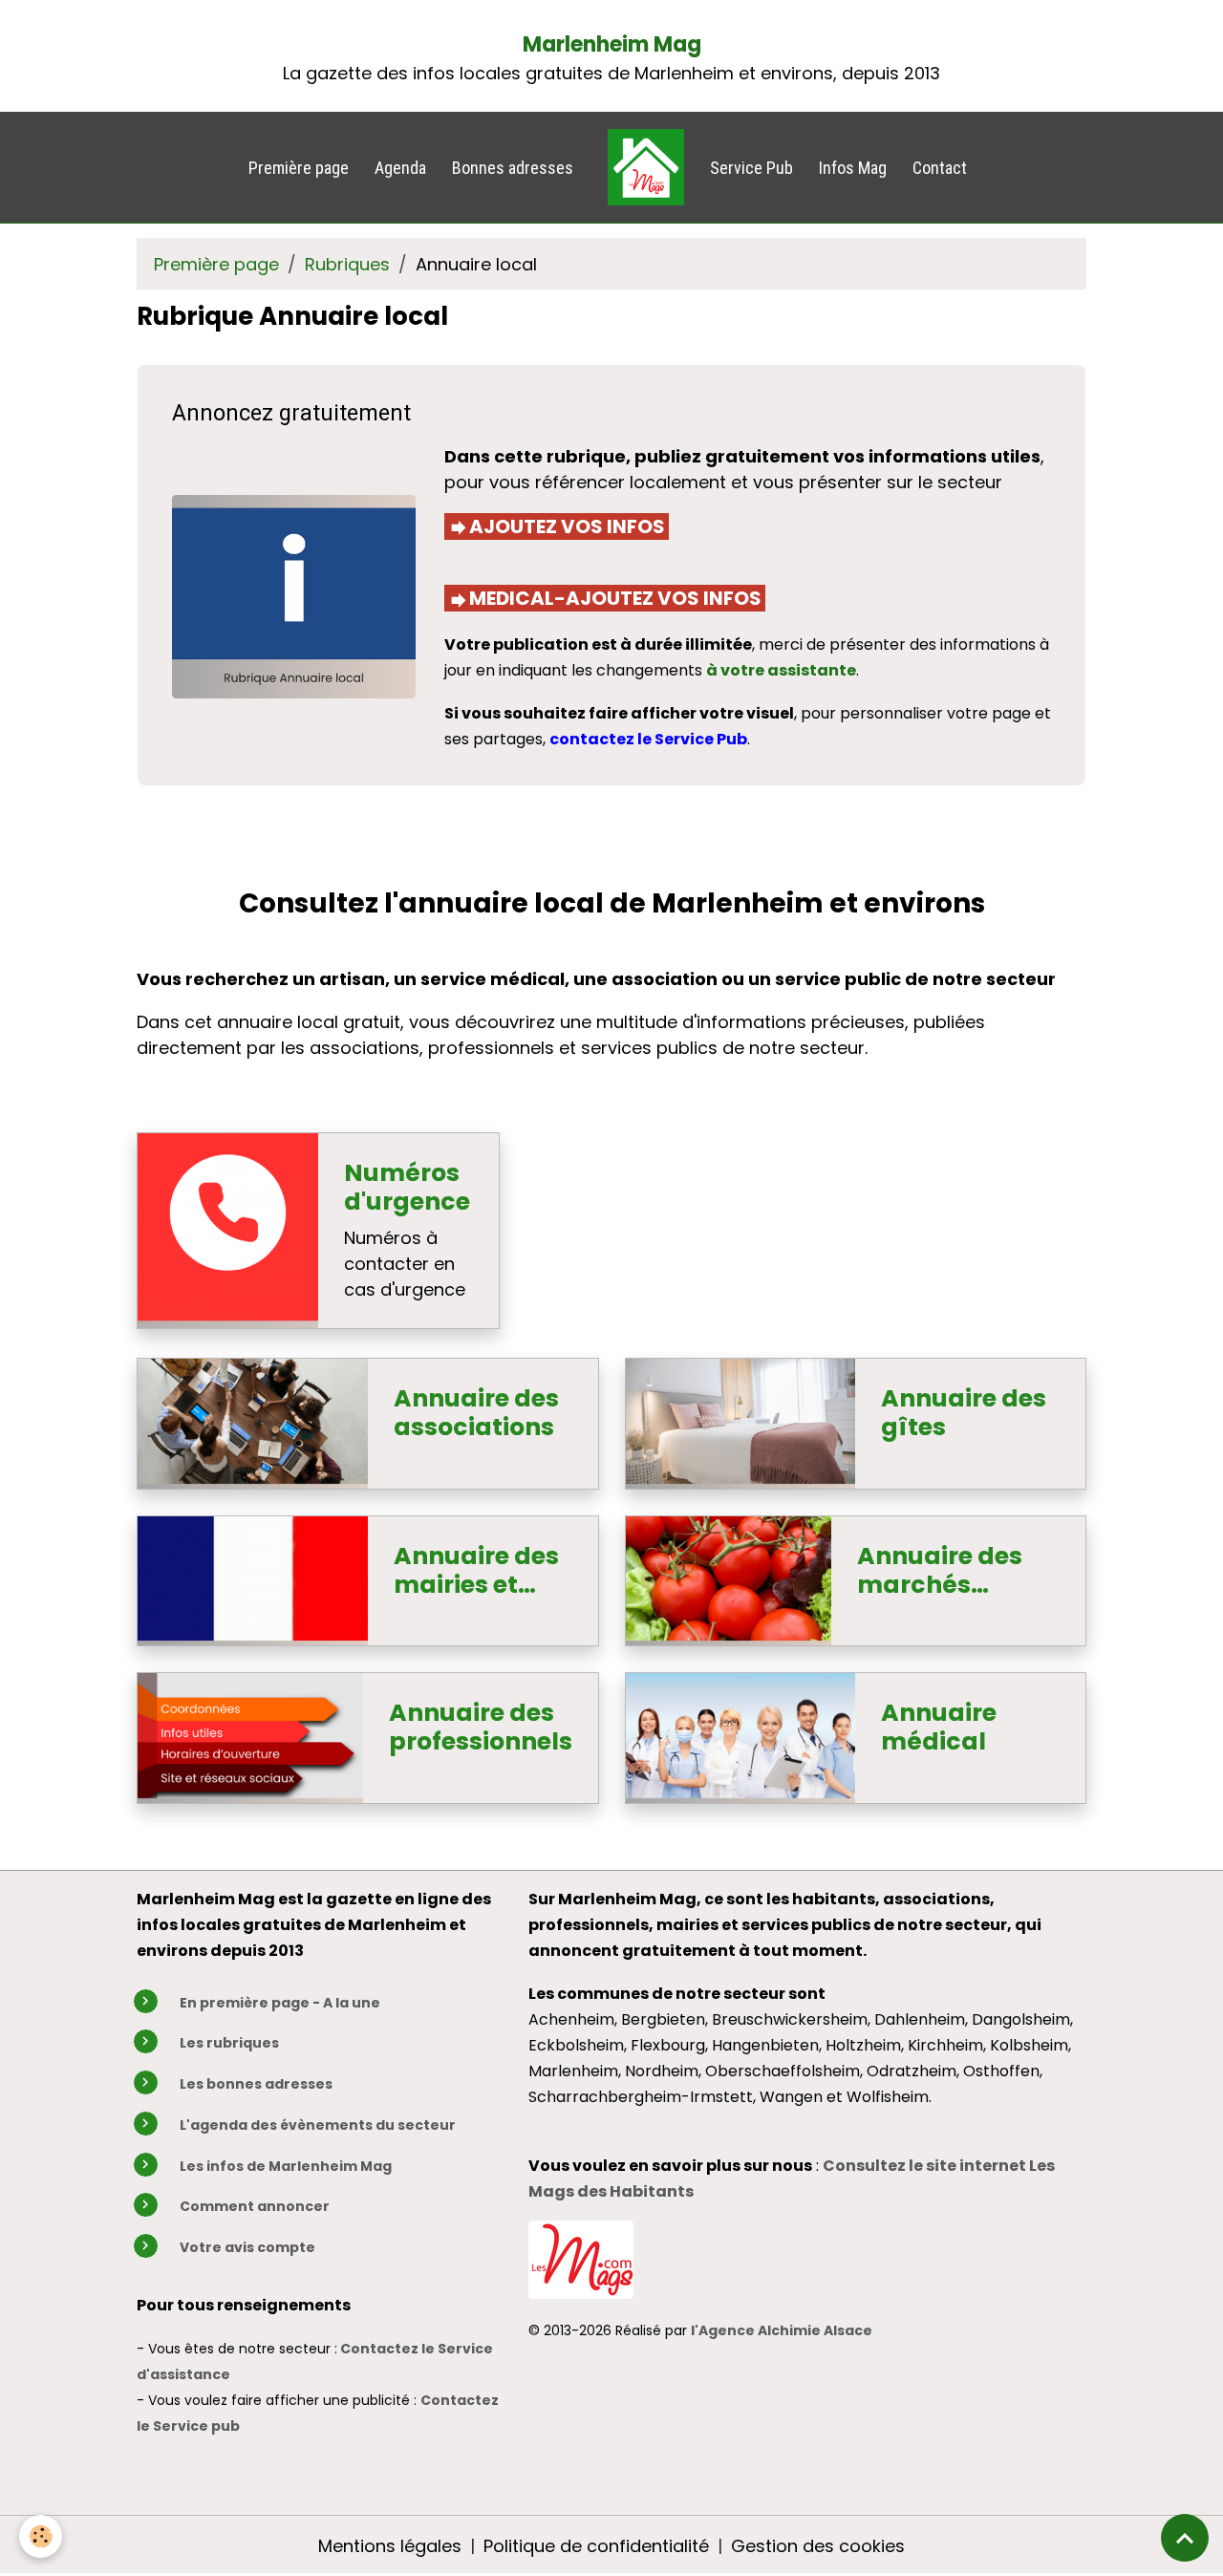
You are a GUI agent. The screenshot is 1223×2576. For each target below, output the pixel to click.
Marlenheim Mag (612, 44)
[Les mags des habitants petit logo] (581, 2258)
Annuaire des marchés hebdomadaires (958, 1571)
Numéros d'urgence (407, 1188)
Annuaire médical (939, 1728)
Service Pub (751, 168)
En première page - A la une (280, 2003)
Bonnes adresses (513, 168)
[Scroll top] (1185, 2538)
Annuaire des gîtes (964, 1413)
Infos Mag (853, 168)
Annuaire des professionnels (481, 1728)
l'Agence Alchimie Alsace (782, 2330)
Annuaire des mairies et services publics (476, 1571)
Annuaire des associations (476, 1413)
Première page (299, 168)
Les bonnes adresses (256, 2084)
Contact (940, 168)
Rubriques (347, 264)
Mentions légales (390, 2546)
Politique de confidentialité (596, 2546)
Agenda (400, 168)
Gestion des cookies (818, 2546)
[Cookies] (41, 2536)
